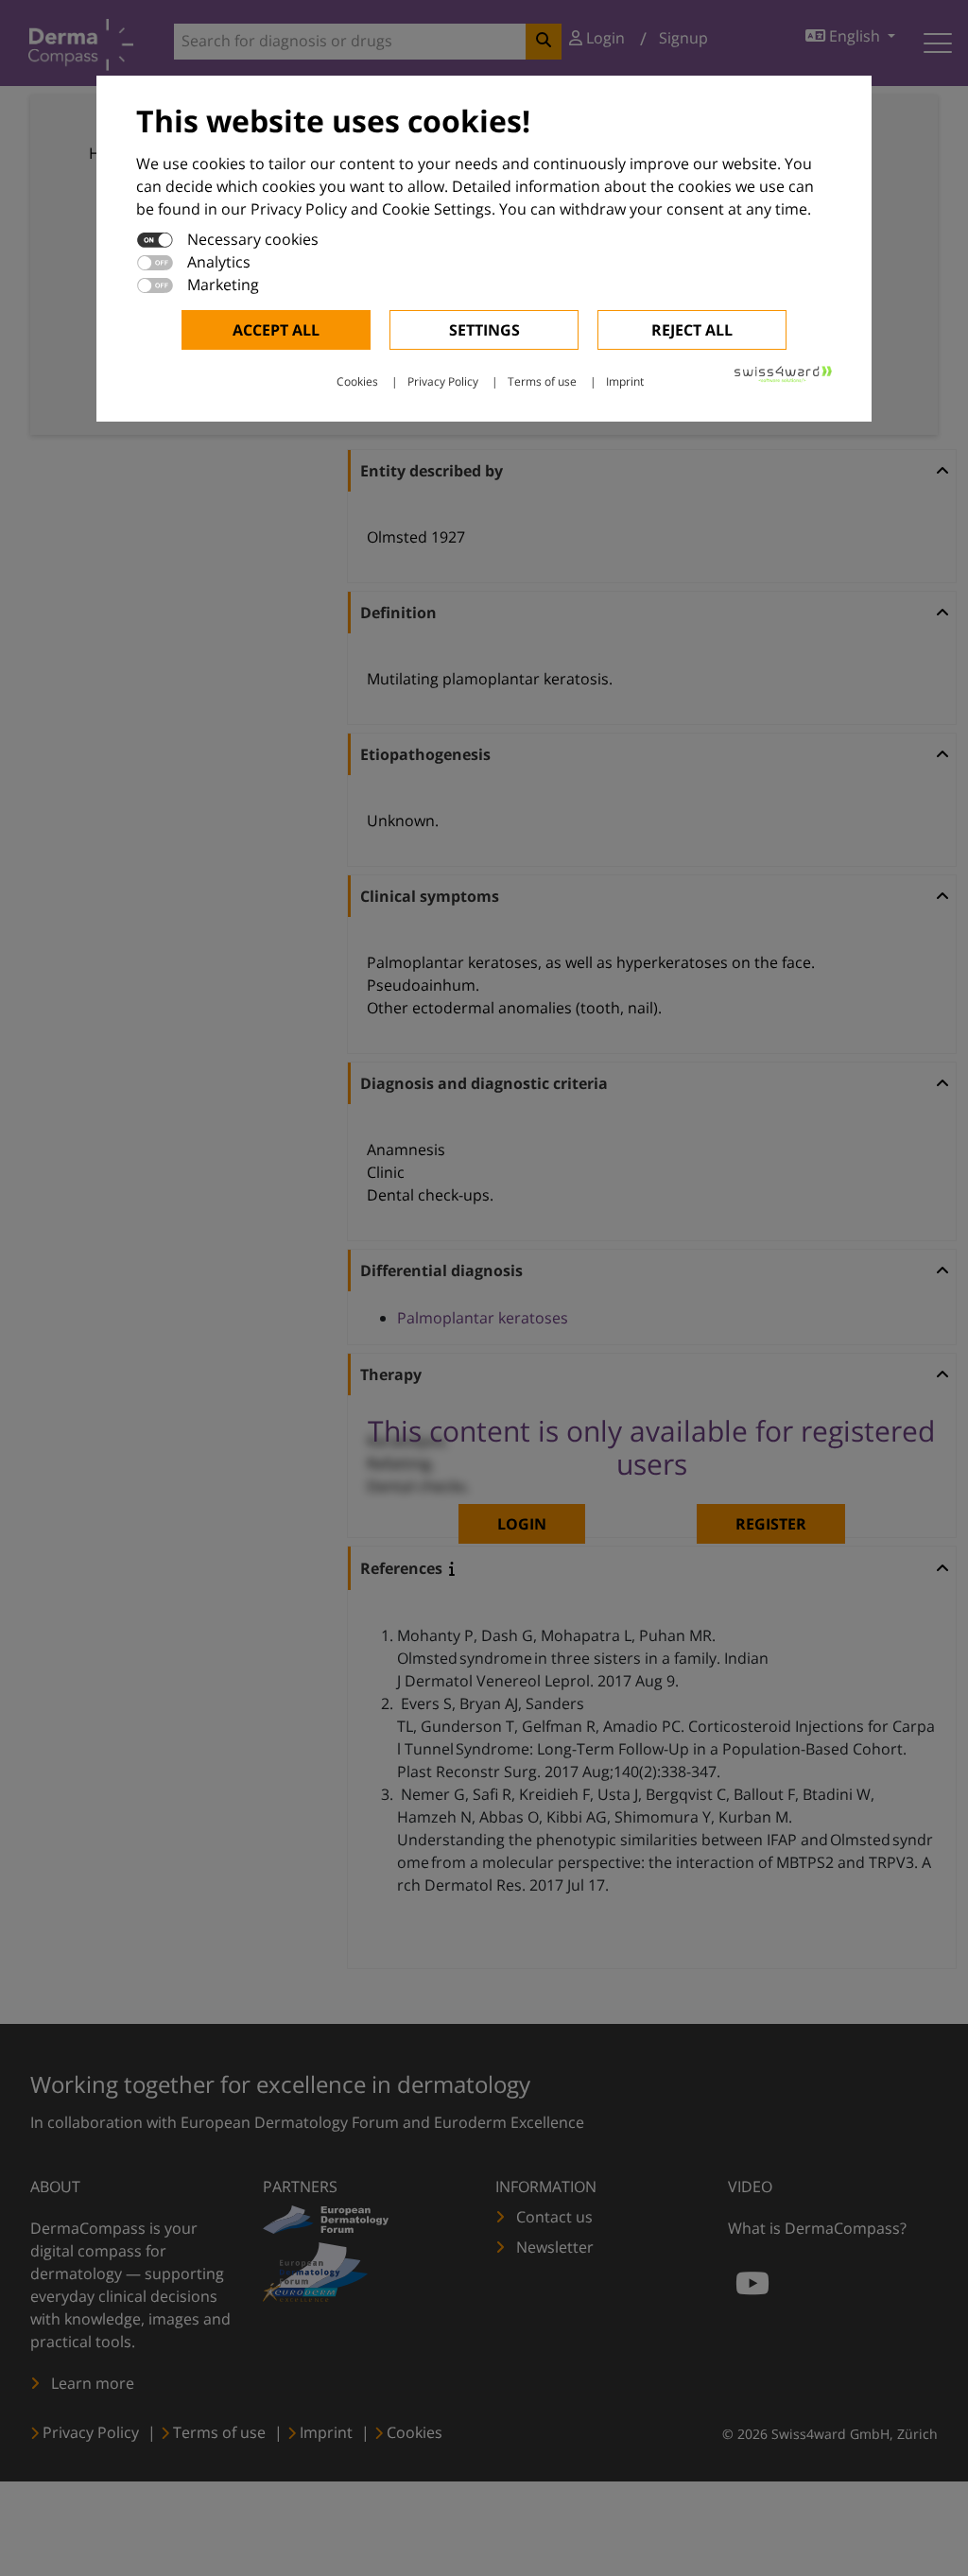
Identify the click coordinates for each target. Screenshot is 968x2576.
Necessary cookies (253, 239)
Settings (484, 330)
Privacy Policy (443, 381)
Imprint (625, 381)
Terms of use (542, 381)
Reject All (692, 330)
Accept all (276, 330)
